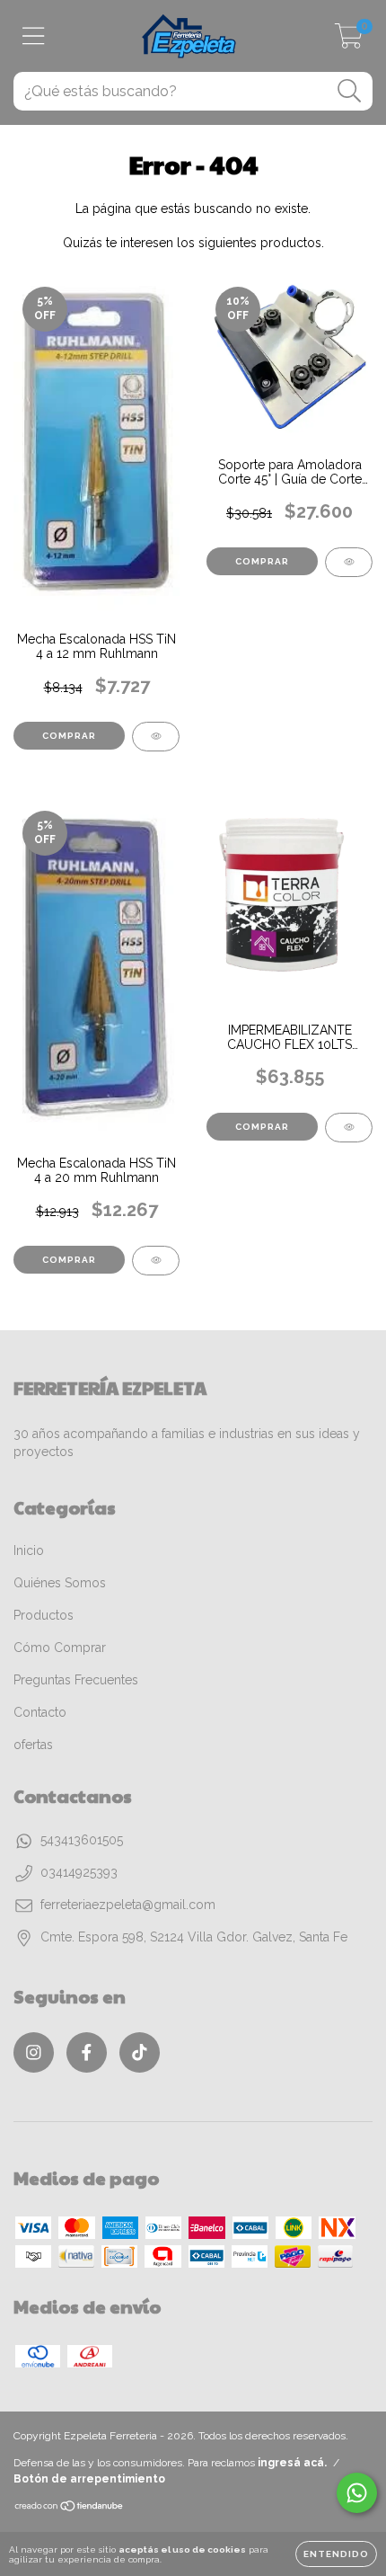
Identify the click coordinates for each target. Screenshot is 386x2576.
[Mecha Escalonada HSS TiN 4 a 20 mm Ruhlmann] (156, 1261)
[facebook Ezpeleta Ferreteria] (87, 2052)
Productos (44, 1615)
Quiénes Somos (60, 1583)
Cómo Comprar (60, 1648)
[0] (349, 41)
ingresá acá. (292, 2463)
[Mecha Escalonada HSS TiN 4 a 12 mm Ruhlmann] (156, 737)
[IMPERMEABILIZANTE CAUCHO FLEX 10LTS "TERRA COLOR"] (349, 1128)
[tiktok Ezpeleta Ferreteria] (140, 2052)
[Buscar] (350, 91)
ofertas (33, 1745)
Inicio (29, 1550)
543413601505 (82, 1840)
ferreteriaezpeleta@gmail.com (128, 1905)
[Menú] (34, 36)
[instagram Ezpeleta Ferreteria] (34, 2052)
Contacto (40, 1712)
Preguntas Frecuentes (76, 1680)
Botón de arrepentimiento (89, 2479)
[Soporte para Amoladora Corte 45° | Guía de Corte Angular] (349, 562)
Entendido (336, 2554)
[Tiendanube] (70, 2508)
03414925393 (79, 1872)
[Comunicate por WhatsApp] (357, 2493)
